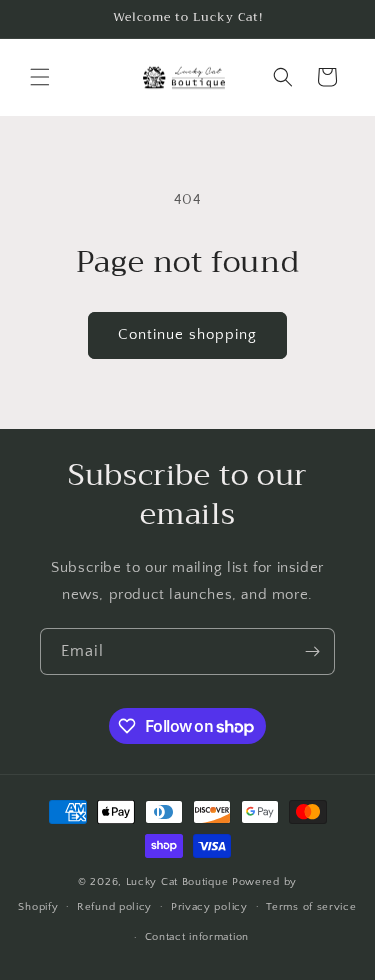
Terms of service (311, 907)
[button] (40, 77)
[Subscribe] (312, 651)
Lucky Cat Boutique (179, 882)
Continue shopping (187, 334)
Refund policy (114, 907)
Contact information (197, 937)
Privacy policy (209, 907)
